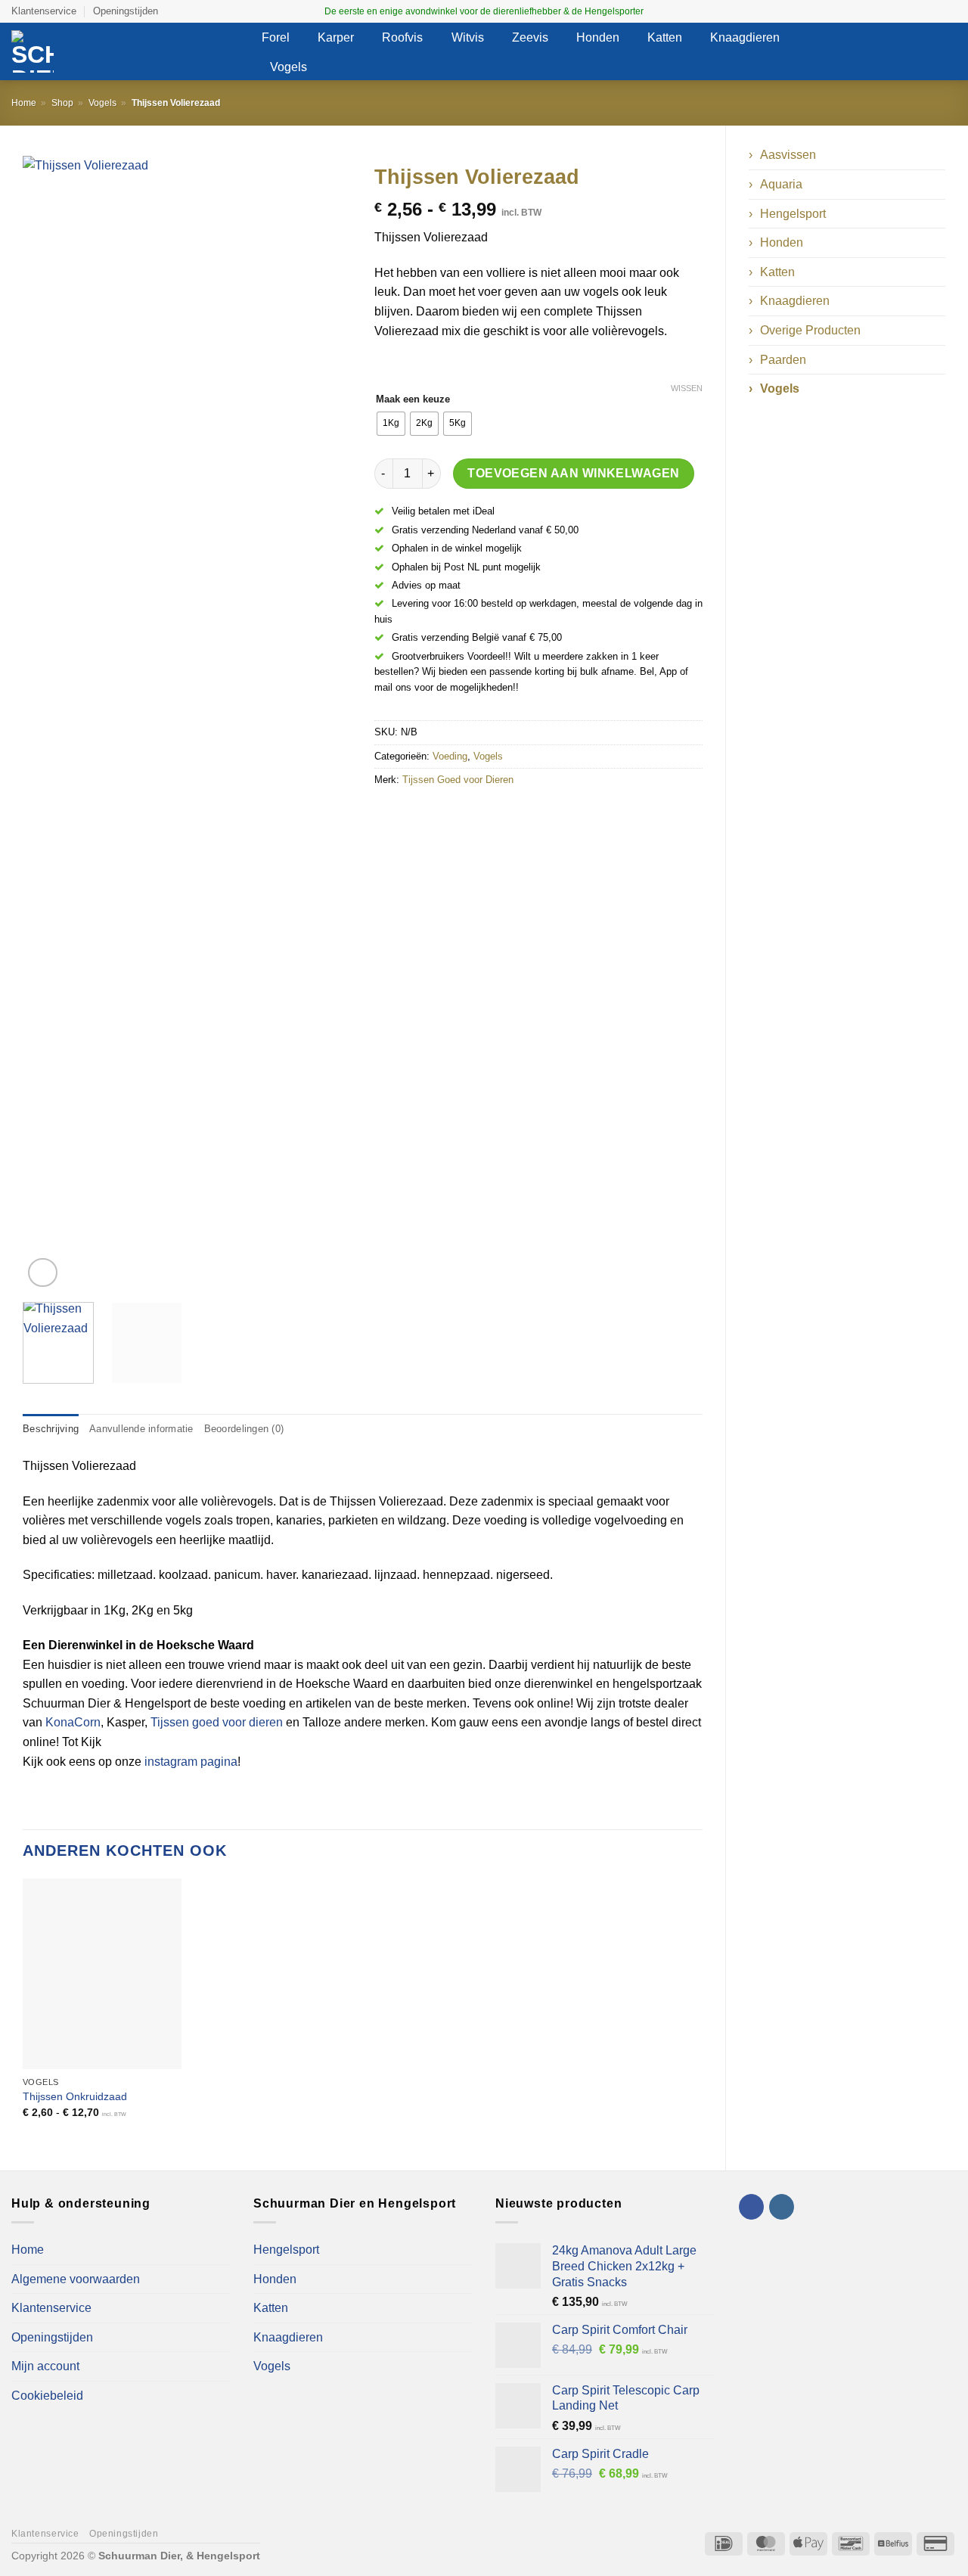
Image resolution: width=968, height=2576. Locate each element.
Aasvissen (788, 155)
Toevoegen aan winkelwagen (574, 473)
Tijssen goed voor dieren (217, 1722)
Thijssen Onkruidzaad (75, 2096)
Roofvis (402, 37)
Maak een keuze (413, 399)
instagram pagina (191, 1762)
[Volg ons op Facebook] (935, 11)
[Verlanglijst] (887, 51)
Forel (276, 37)
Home (24, 103)
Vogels (289, 67)
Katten (665, 37)
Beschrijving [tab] (51, 1429)
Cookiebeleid (47, 2396)
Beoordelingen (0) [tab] (244, 1429)
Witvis (468, 37)
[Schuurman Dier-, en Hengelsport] (125, 51)
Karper (336, 37)
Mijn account (45, 2366)
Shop (62, 103)
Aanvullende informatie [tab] (141, 1429)
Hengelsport (793, 214)
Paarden (783, 360)
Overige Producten (810, 330)
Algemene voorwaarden (76, 2279)
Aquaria (781, 184)
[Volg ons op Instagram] (949, 11)
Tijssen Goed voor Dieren (458, 780)
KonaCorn (73, 1722)
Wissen (687, 388)
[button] (858, 52)
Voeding (450, 756)
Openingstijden (126, 11)
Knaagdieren (745, 37)
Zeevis (530, 37)
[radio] (391, 424)
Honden (598, 37)
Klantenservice (44, 11)
